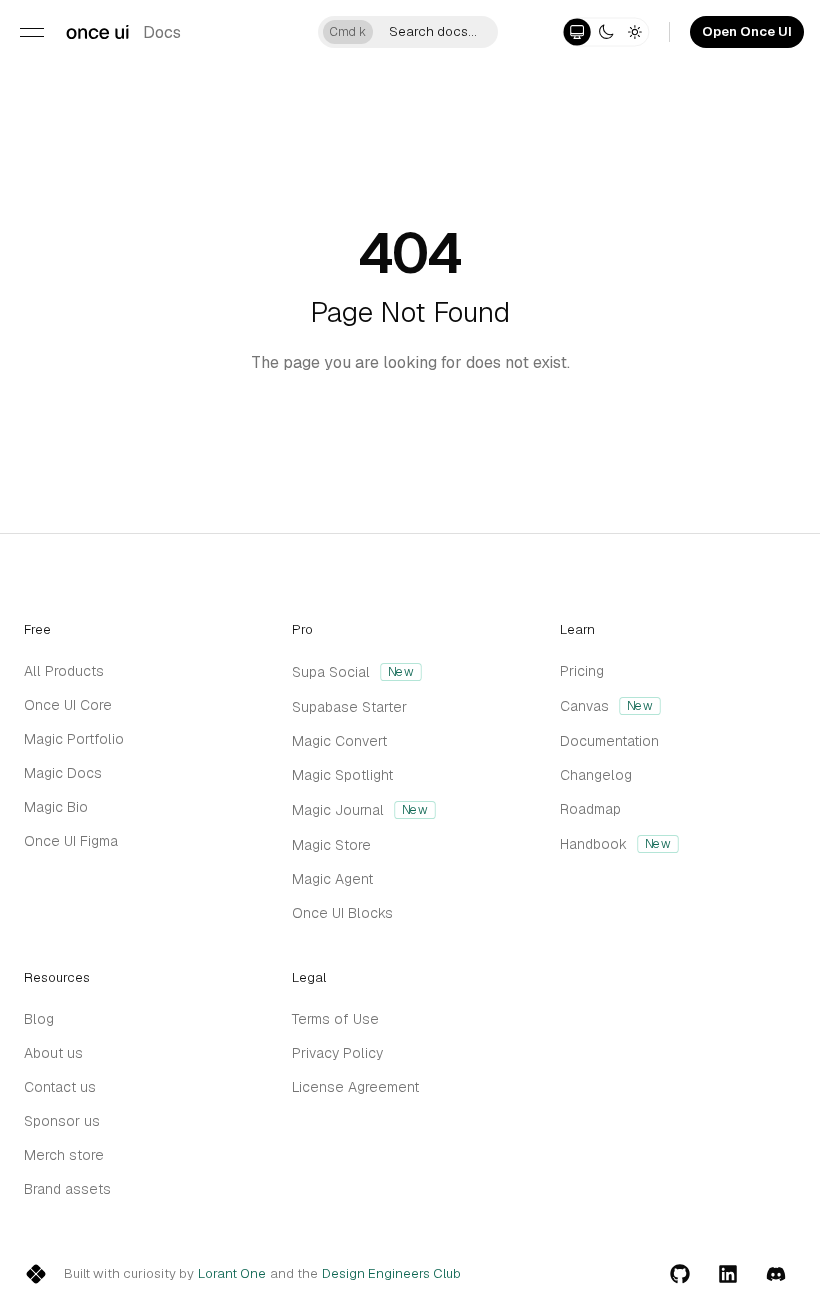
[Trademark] (97, 32)
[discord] (776, 1274)
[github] (680, 1274)
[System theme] (577, 31)
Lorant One (232, 1274)
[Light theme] (634, 31)
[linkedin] (728, 1274)
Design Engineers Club (391, 1274)
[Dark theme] (605, 31)
